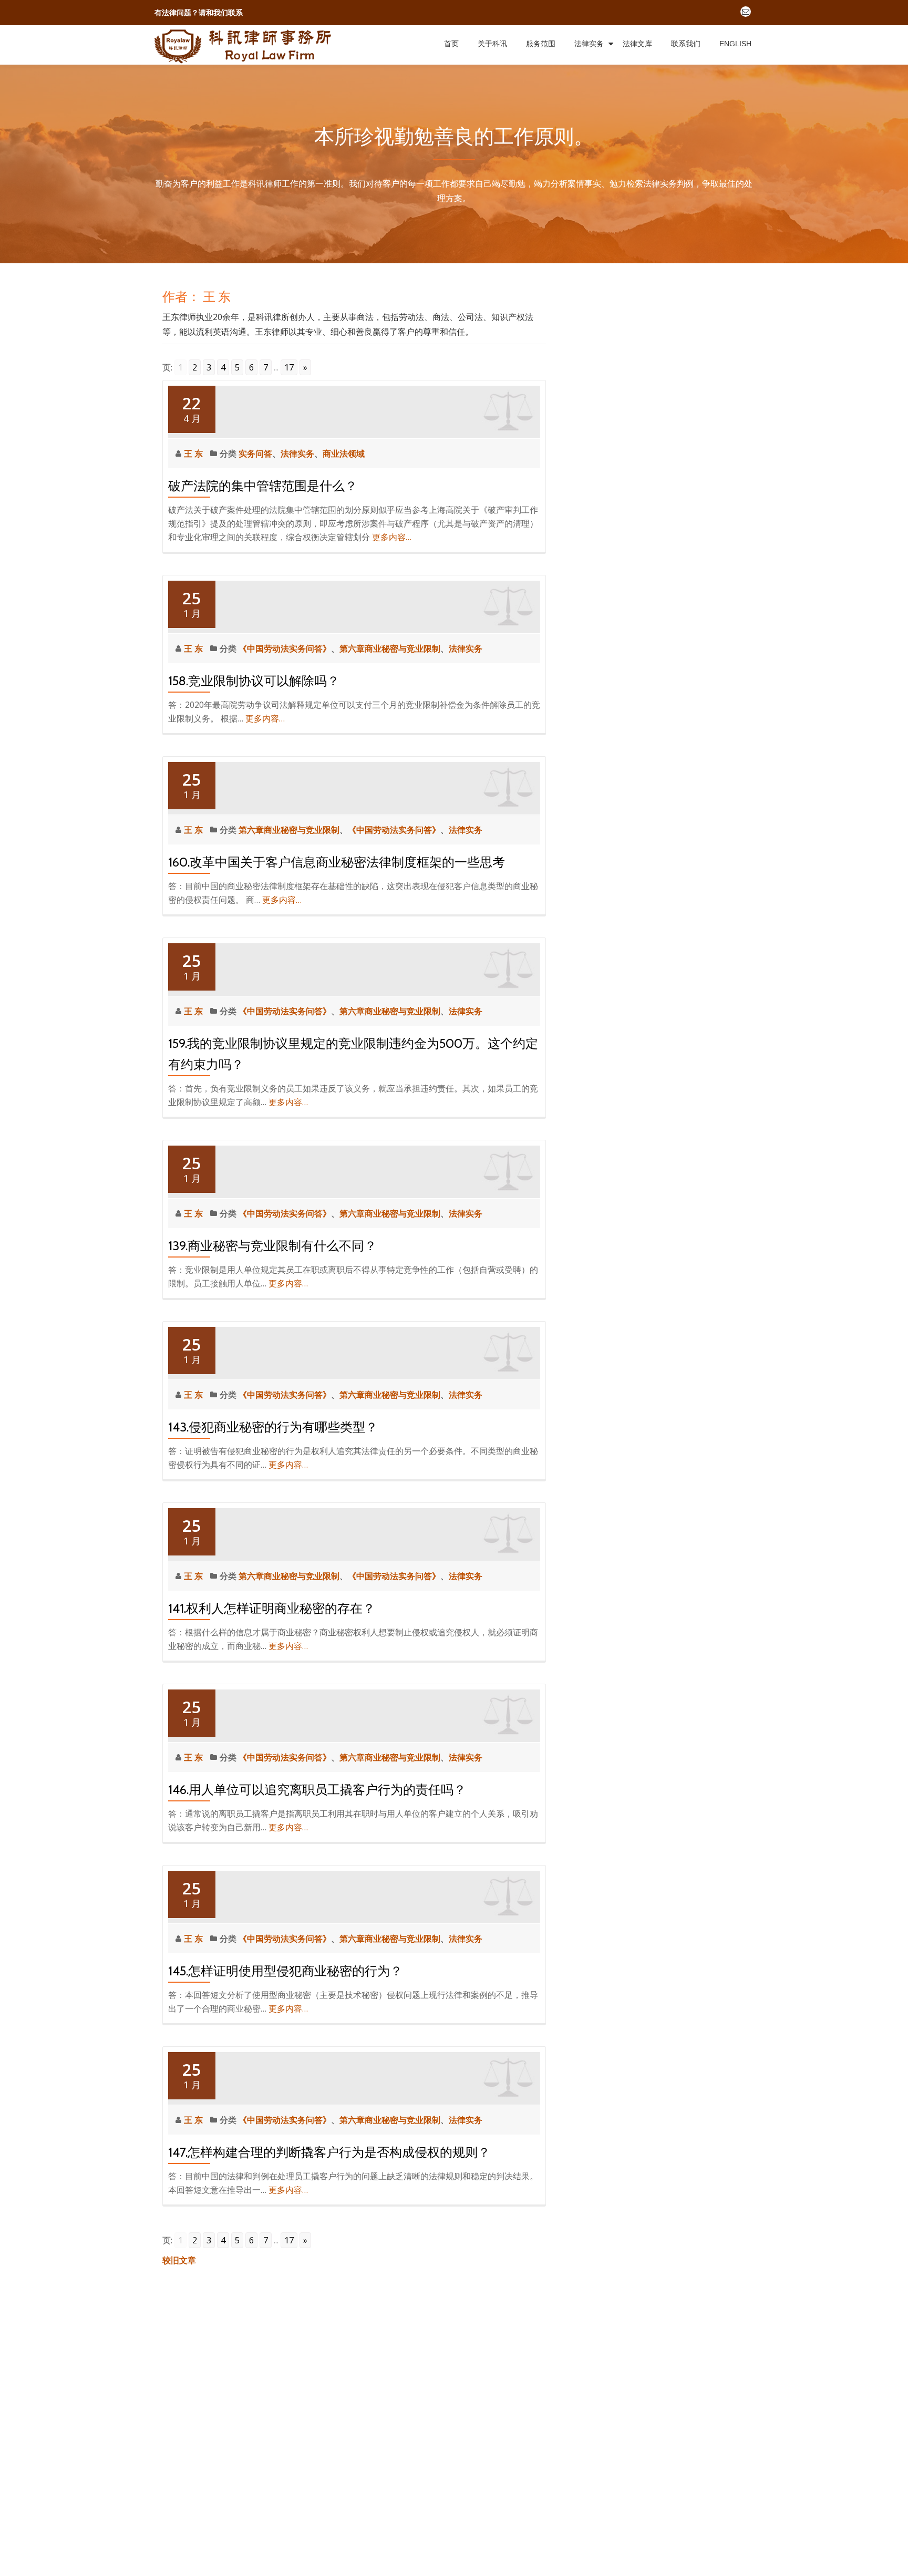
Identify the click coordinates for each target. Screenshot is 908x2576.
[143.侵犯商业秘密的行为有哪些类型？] (354, 1352)
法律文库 (637, 44)
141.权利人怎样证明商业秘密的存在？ (272, 1608)
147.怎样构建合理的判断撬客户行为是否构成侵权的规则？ (329, 2152)
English (735, 44)
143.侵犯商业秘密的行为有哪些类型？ (273, 1427)
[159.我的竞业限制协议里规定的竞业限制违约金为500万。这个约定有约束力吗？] (354, 968)
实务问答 (255, 454)
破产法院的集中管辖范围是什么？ (263, 486)
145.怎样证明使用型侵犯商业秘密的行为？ (285, 1971)
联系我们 (686, 44)
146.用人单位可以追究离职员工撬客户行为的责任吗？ (317, 1790)
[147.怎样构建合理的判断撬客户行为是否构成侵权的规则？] (354, 2077)
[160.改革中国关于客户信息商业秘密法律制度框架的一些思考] (354, 787)
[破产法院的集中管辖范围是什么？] (354, 410)
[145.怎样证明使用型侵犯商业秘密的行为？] (354, 1895)
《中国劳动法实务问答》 (285, 648)
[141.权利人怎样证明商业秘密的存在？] (354, 1533)
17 (289, 367)
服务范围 (541, 44)
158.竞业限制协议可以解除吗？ (254, 681)
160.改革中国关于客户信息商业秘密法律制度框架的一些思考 (337, 862)
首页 (451, 44)
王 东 (194, 454)
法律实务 (589, 44)
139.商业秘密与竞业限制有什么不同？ (272, 1246)
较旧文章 (179, 2260)
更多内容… (392, 537)
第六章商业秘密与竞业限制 (390, 648)
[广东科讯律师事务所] (245, 45)
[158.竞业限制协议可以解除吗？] (354, 605)
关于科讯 (492, 44)
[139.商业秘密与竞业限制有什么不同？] (354, 1170)
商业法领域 (344, 454)
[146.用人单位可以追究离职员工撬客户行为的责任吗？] (354, 1714)
